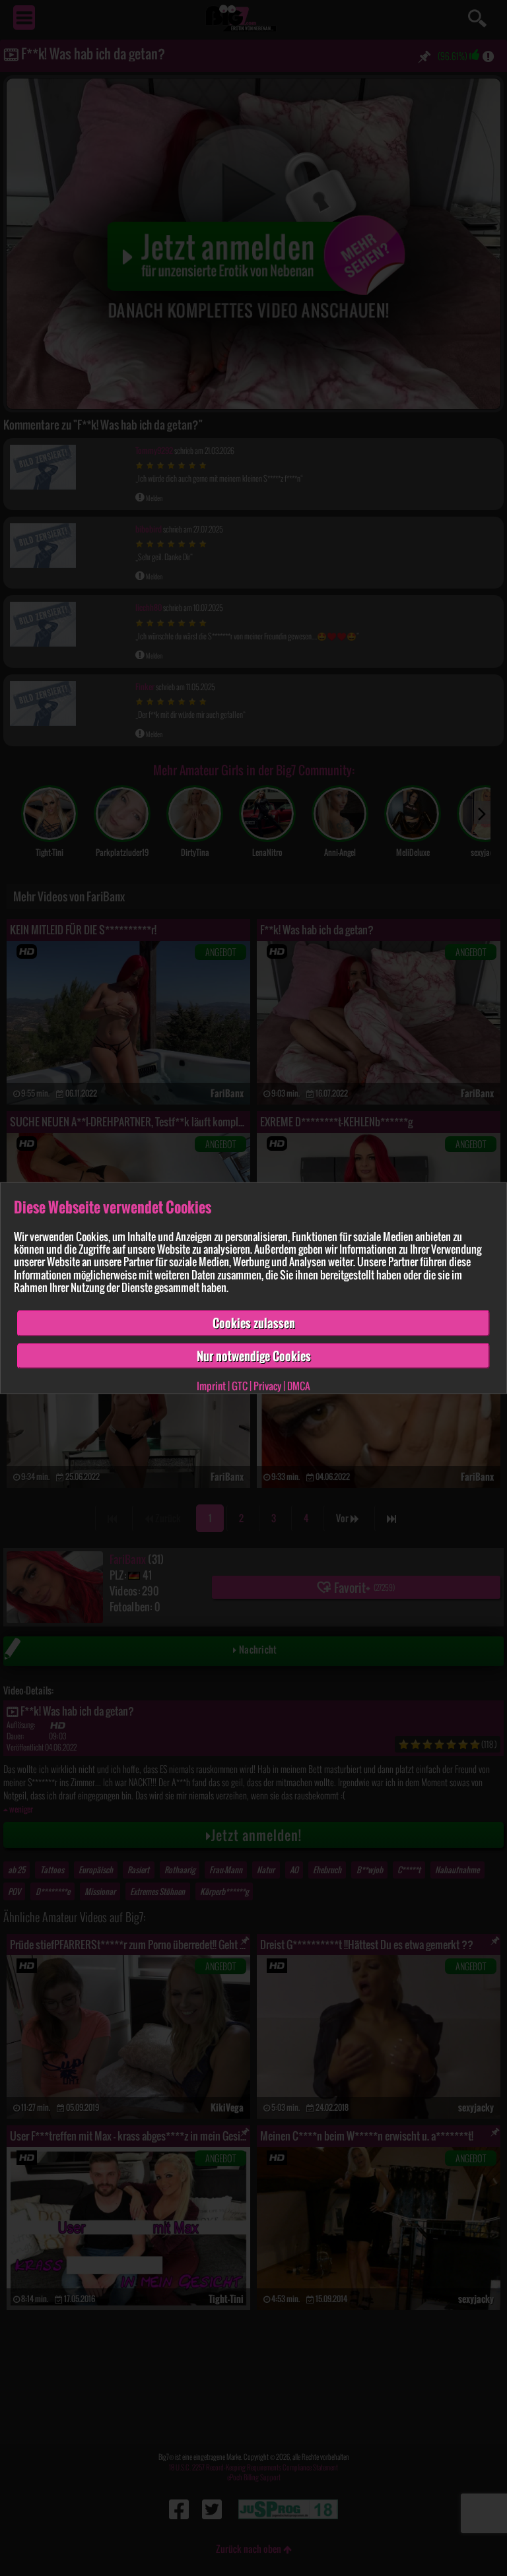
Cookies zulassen (254, 1323)
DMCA (299, 1386)
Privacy (267, 1386)
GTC (240, 1386)
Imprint (211, 1386)
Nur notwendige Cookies (254, 1355)
